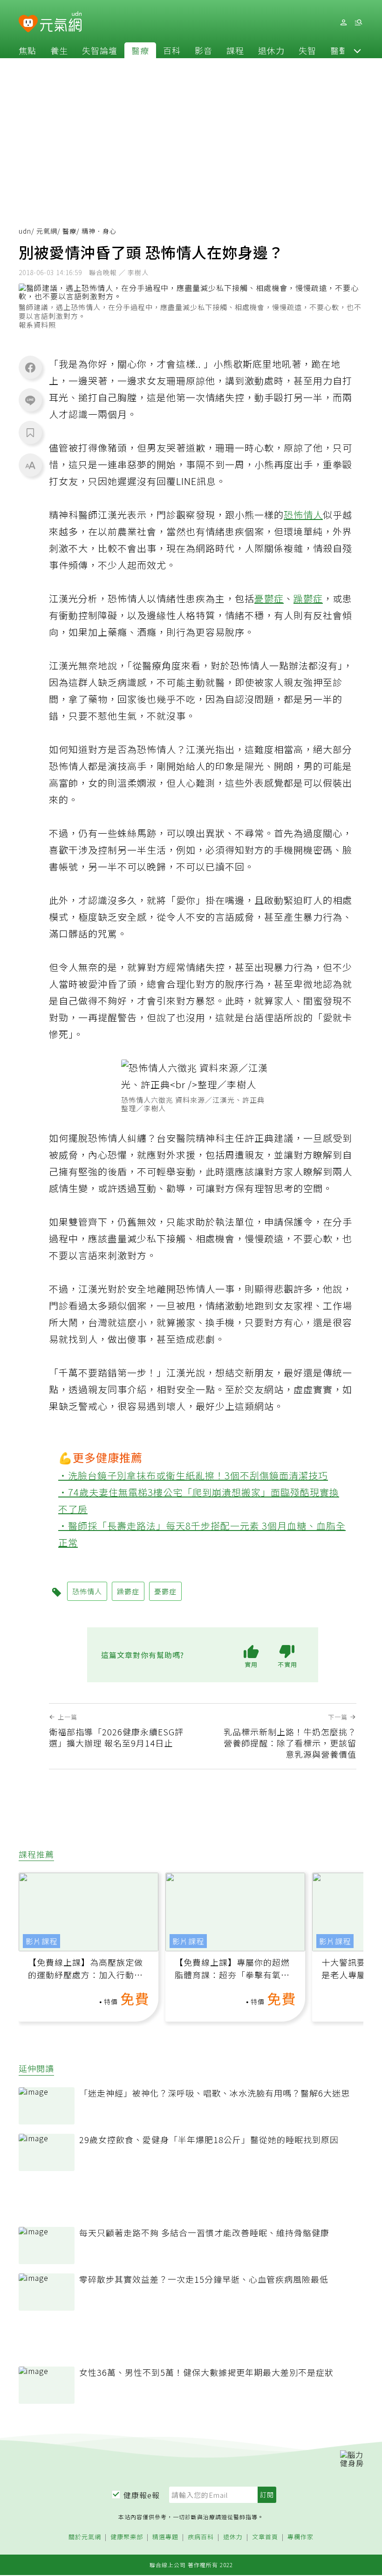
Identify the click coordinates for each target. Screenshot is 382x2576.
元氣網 (47, 231)
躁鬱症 (308, 598)
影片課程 (41, 1941)
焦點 (27, 50)
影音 (204, 50)
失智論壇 (100, 50)
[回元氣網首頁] (61, 22)
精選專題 (165, 2537)
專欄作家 (300, 2537)
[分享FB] (30, 367)
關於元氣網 (85, 2537)
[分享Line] (30, 400)
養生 (59, 50)
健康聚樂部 (127, 2537)
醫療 (140, 50)
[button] (357, 50)
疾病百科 (201, 2537)
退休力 (271, 50)
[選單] (358, 23)
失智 (307, 50)
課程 (235, 50)
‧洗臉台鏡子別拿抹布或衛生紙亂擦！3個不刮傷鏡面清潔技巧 (193, 1475)
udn (25, 231)
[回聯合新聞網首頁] (28, 24)
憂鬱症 (269, 598)
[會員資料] (343, 23)
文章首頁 (265, 2537)
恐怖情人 (303, 515)
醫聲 (339, 50)
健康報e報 (142, 2495)
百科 (172, 50)
